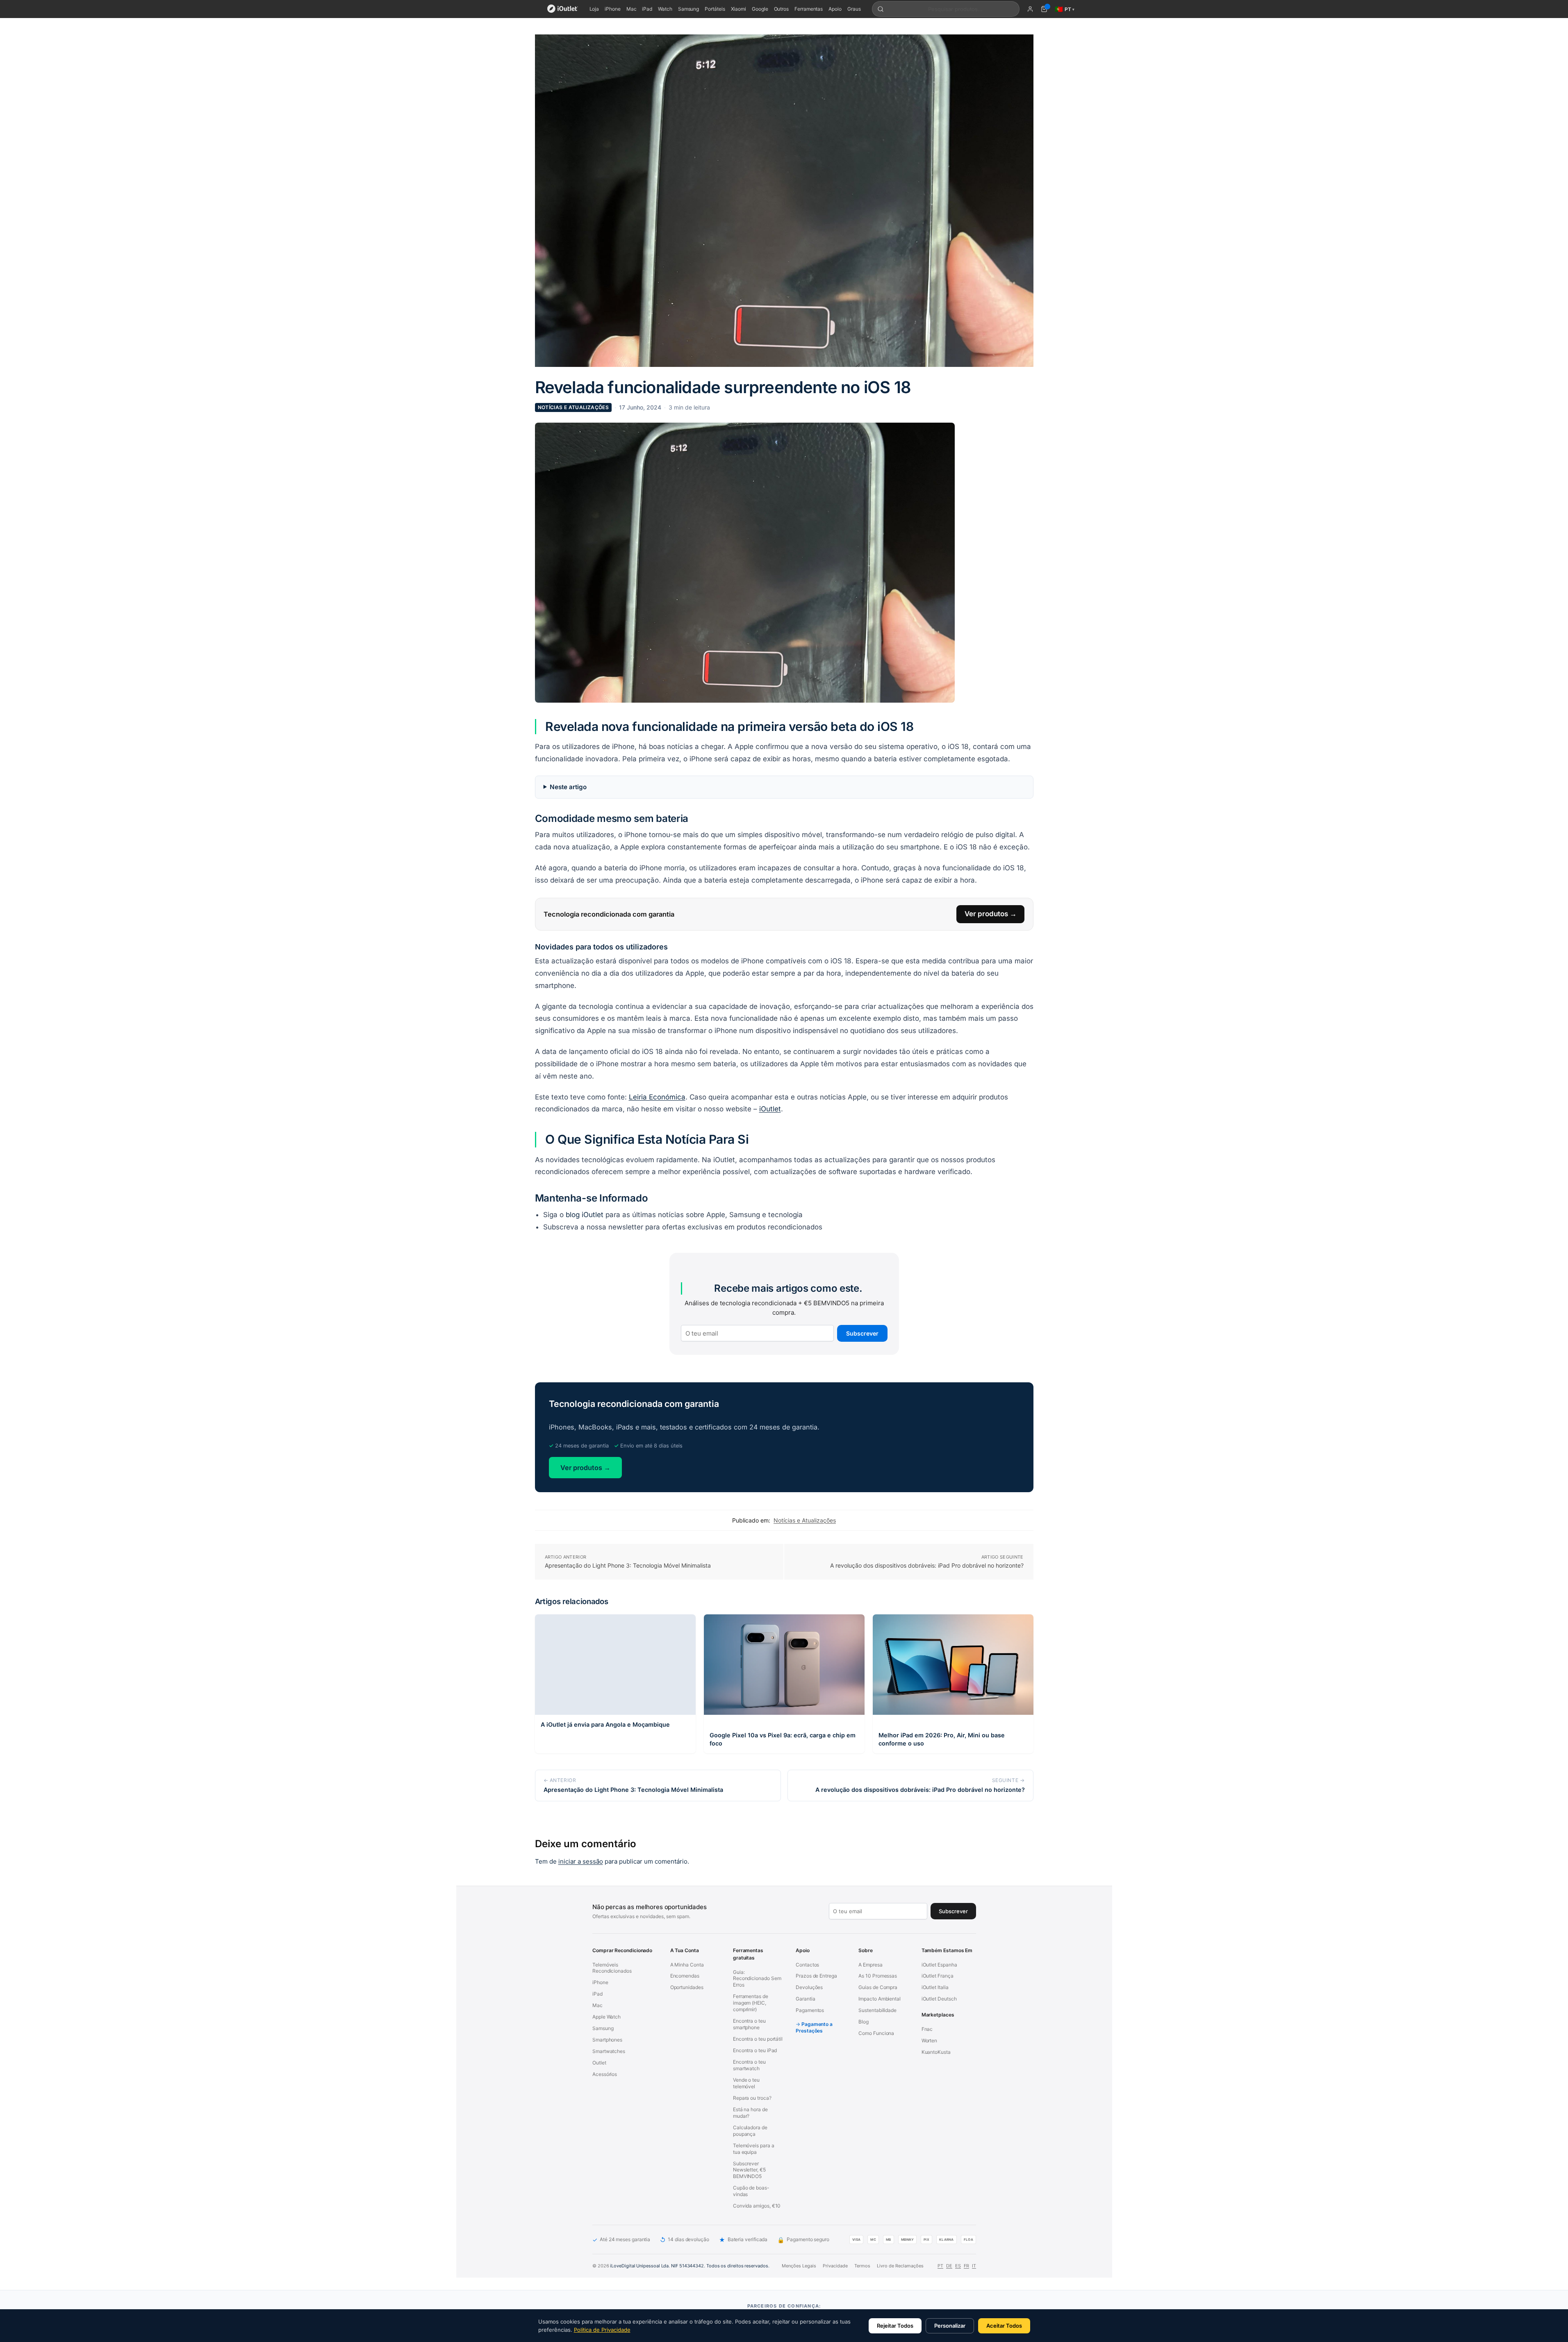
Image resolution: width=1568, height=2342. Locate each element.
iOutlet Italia (935, 1988)
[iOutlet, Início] (563, 9)
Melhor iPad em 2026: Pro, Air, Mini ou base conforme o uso (942, 1739)
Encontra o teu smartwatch (749, 2065)
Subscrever (862, 1333)
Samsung (688, 9)
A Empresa (870, 1965)
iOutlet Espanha (939, 1965)
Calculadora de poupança (750, 2131)
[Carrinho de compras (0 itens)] (1044, 9)
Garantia (805, 1999)
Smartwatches (609, 2052)
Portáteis (715, 9)
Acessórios (605, 2075)
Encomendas (684, 1976)
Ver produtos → (991, 914)
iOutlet (770, 1109)
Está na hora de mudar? (750, 2113)
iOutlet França (937, 1976)
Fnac (927, 2029)
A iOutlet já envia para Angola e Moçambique (605, 1724)
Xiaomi (739, 9)
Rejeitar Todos (895, 2326)
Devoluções (809, 1988)
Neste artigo (568, 787)
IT (974, 2266)
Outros (782, 9)
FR (966, 2266)
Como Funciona (876, 2034)
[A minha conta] (1030, 9)
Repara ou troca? (752, 2098)
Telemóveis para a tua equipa (753, 2149)
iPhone (613, 9)
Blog (864, 2022)
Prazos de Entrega (816, 1976)
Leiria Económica (657, 1097)
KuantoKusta (936, 2052)
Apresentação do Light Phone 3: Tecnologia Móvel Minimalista (628, 1565)
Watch (665, 9)
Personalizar (950, 2326)
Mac (632, 9)
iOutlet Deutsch (939, 1999)
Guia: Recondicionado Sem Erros (757, 1979)
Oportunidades (686, 1988)
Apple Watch (606, 2017)
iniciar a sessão (581, 1861)
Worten (929, 2041)
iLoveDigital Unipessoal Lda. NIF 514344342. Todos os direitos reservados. (690, 2266)
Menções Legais (799, 2266)
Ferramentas (809, 9)
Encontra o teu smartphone (749, 2024)
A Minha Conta (687, 1965)
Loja (594, 9)
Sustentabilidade (877, 2011)
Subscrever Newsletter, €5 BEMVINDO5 (749, 2170)
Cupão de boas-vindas (751, 2191)
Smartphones (607, 2040)
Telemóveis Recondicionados (612, 1968)
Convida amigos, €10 (756, 2206)
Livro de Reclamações (900, 2266)
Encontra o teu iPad (754, 2051)
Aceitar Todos (1004, 2326)
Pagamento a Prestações (814, 2028)
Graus (854, 9)
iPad (647, 9)
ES (958, 2266)
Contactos (807, 1965)
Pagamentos (810, 2011)
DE (949, 2266)
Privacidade (835, 2266)
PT (940, 2266)
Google (760, 9)
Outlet (599, 2063)
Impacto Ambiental (880, 1999)
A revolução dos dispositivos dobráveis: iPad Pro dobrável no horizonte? (927, 1565)
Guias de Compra (878, 1988)
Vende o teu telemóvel (746, 2083)
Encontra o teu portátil (757, 2039)
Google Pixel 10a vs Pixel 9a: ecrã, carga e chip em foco (783, 1739)
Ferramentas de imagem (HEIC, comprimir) (750, 2003)
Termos (862, 2266)
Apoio (835, 9)
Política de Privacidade (602, 2330)
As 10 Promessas (878, 1976)
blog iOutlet (585, 1215)
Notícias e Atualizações (573, 407)
